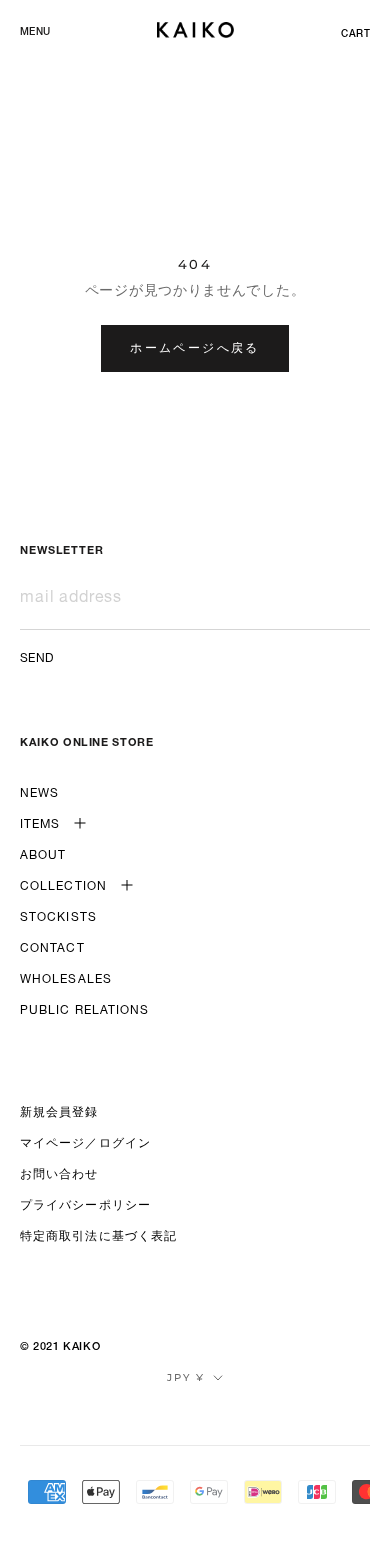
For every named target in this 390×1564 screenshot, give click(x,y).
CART (355, 35)
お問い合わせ (59, 1175)
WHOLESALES (66, 980)
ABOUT (43, 856)
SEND (37, 659)
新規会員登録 (59, 1113)
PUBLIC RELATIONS (85, 1011)
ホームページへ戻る (195, 347)
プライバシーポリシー (85, 1206)
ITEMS (40, 825)
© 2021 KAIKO (60, 1347)
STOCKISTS (58, 918)
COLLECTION (63, 887)
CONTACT (52, 949)
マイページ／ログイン (85, 1144)
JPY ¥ (186, 1377)
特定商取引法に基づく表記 (98, 1237)
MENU (35, 33)
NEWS (39, 794)
